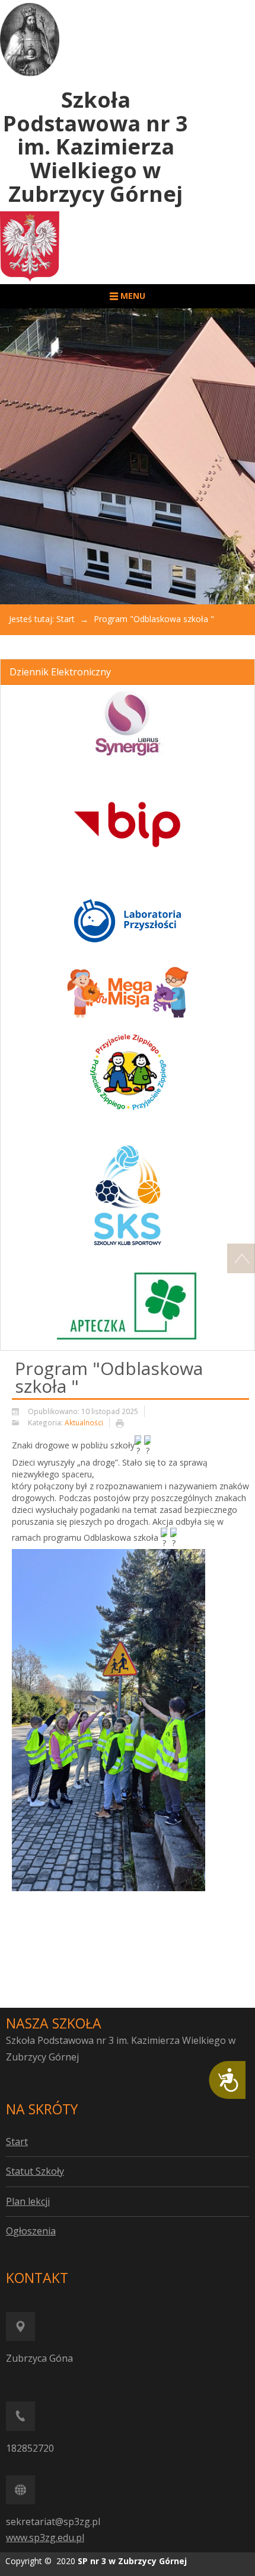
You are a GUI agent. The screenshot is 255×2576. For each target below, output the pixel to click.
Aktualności (84, 1422)
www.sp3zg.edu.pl (45, 2538)
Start (66, 619)
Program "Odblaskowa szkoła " (109, 1377)
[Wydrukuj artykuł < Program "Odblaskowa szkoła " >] (123, 1423)
